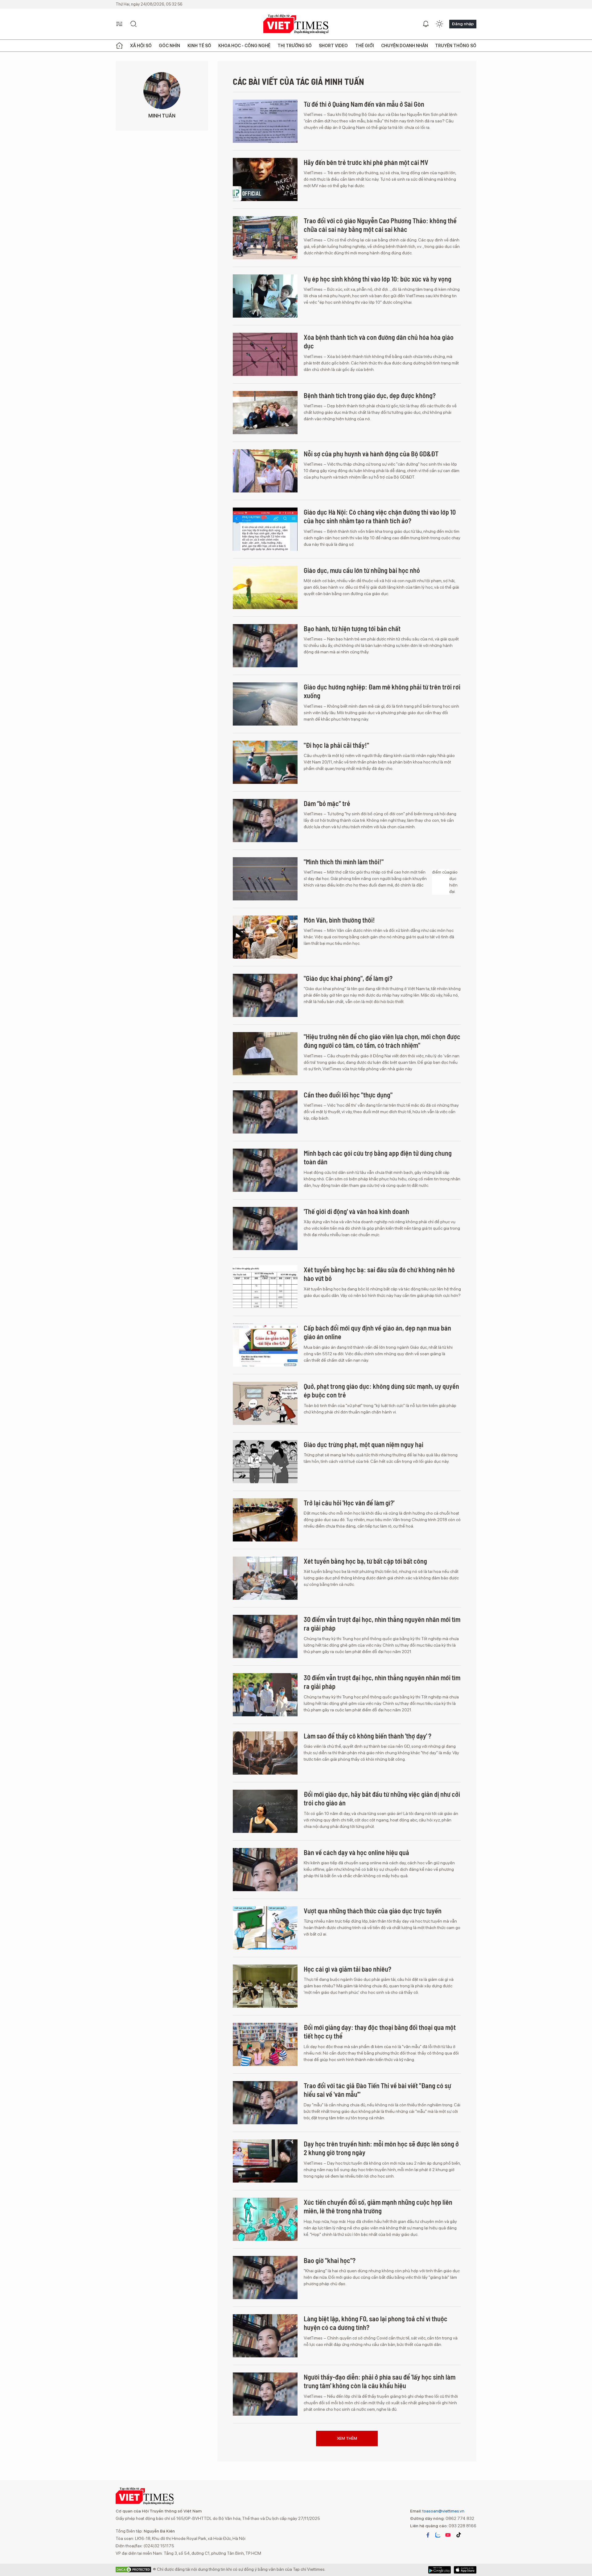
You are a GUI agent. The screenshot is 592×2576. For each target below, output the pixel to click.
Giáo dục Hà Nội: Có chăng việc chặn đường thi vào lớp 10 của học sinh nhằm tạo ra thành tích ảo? (380, 516)
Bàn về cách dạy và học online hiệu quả (356, 1852)
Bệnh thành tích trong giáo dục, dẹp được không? (370, 395)
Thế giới (365, 46)
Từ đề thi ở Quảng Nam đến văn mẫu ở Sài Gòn (364, 104)
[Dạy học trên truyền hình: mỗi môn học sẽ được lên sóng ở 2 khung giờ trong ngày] (265, 2161)
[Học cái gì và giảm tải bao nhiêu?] (265, 1986)
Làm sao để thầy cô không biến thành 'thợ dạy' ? (368, 1736)
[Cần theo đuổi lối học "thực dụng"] (265, 1112)
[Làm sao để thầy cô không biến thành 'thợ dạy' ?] (265, 1753)
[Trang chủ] (119, 46)
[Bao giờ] (265, 2278)
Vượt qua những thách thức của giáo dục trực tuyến (373, 1911)
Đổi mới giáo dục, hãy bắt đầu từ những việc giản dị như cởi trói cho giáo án (382, 1798)
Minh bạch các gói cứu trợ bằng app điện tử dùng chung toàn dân (378, 1157)
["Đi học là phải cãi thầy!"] (265, 762)
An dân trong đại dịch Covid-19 (344, 2552)
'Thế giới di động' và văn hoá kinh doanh (356, 1211)
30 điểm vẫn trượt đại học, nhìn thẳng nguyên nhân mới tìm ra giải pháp (382, 1624)
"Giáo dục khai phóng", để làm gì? (348, 978)
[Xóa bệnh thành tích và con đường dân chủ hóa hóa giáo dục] (265, 354)
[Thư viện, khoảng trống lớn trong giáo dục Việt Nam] (265, 2511)
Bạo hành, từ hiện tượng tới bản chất (352, 628)
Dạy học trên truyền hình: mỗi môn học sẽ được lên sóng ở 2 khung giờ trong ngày (381, 2148)
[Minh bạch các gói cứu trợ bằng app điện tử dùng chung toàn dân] (265, 1170)
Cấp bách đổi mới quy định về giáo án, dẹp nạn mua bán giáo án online (377, 1332)
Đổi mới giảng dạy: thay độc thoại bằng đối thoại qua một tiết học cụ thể (380, 2032)
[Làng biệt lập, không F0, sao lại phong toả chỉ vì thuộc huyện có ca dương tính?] (265, 2336)
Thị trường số (295, 46)
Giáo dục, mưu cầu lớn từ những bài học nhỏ (362, 570)
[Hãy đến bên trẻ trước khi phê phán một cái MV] (265, 179)
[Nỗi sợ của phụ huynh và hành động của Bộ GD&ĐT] (265, 471)
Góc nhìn (169, 46)
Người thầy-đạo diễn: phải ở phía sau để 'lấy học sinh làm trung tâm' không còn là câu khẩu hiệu (380, 2381)
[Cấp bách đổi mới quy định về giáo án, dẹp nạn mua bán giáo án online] (265, 1345)
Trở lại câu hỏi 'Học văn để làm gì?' (349, 1503)
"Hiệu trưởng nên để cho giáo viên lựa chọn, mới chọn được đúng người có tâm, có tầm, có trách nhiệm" (382, 1041)
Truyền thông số (456, 46)
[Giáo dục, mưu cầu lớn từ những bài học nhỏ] (265, 587)
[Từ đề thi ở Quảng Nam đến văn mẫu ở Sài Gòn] (265, 121)
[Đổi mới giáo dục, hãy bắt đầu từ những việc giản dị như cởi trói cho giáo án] (265, 1811)
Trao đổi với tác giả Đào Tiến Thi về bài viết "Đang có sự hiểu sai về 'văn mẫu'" (377, 2090)
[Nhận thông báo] (426, 24)
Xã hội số (141, 46)
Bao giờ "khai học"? (330, 2260)
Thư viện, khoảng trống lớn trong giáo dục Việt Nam (372, 2493)
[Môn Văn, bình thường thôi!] (265, 937)
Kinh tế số (199, 46)
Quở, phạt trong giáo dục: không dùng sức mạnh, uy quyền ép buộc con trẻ (381, 1391)
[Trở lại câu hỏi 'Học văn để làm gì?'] (265, 1520)
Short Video (333, 46)
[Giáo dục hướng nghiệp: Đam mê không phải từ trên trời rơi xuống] (265, 704)
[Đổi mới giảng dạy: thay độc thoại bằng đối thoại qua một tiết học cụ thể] (265, 2044)
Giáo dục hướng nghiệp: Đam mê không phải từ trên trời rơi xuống (382, 691)
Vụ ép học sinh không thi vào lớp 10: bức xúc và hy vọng (378, 279)
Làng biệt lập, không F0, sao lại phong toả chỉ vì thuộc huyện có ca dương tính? (376, 2323)
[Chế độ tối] (439, 24)
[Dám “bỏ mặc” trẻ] (265, 821)
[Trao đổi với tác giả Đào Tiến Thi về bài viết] (265, 2103)
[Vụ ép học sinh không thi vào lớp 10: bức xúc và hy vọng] (265, 296)
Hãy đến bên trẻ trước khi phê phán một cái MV (366, 162)
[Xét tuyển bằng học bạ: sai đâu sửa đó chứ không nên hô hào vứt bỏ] (265, 1287)
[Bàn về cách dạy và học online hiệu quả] (265, 1870)
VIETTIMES (296, 24)
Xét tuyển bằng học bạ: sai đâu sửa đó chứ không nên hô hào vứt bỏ (379, 1274)
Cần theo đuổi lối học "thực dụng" (348, 1095)
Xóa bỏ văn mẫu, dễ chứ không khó (350, 2435)
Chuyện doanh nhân (405, 46)
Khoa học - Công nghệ (244, 46)
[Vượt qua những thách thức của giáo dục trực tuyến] (265, 1928)
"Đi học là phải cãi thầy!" (336, 745)
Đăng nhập (463, 24)
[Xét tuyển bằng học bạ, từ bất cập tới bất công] (265, 1578)
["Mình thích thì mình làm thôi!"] (265, 879)
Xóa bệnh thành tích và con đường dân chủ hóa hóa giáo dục (379, 342)
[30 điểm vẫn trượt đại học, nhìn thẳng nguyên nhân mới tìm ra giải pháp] (265, 1636)
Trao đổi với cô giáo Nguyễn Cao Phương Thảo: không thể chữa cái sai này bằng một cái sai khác (380, 225)
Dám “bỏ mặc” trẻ (327, 803)
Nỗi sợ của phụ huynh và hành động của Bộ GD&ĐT (371, 454)
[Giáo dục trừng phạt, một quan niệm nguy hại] (265, 1462)
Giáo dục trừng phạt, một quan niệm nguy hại (364, 1444)
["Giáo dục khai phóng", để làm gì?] (265, 995)
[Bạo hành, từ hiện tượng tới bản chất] (265, 646)
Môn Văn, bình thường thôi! (339, 920)
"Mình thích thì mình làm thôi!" (344, 862)
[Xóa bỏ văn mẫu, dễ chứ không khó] (265, 2452)
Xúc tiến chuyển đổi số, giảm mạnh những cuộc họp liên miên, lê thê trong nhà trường (378, 2206)
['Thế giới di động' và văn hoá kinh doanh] (265, 1228)
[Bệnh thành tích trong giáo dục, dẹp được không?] (265, 413)
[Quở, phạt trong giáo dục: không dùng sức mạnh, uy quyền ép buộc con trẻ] (265, 1403)
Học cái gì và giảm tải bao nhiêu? (347, 1969)
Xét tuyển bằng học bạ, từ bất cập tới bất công (365, 1561)
